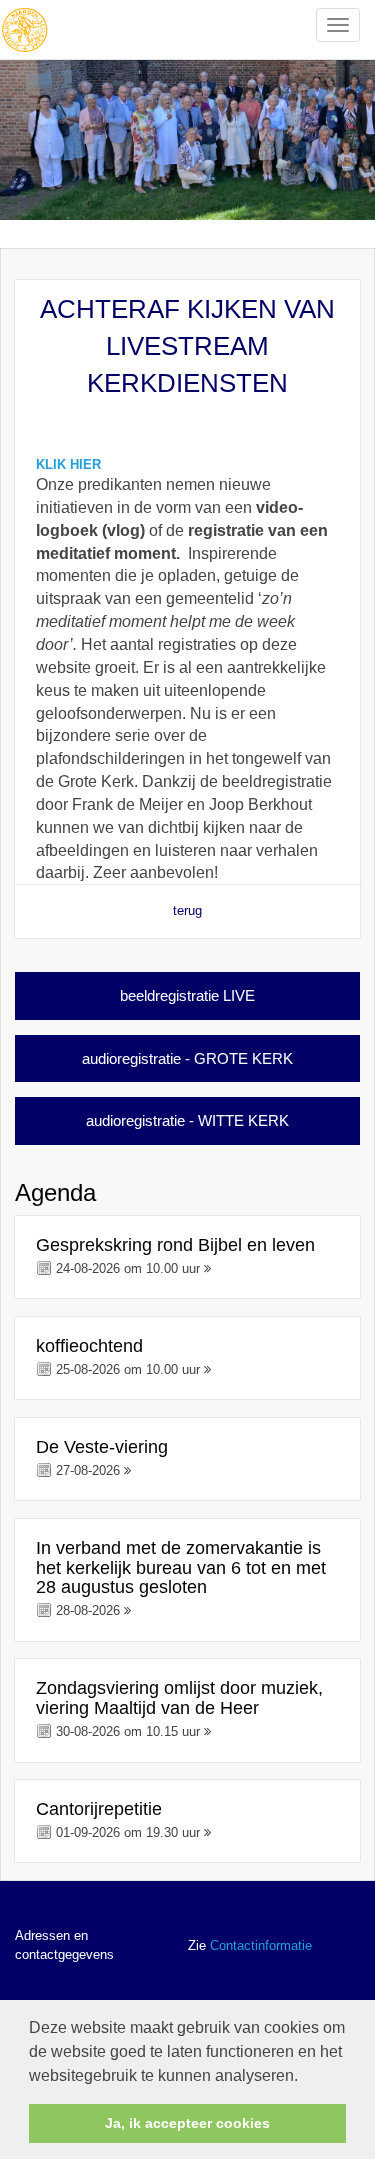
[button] (305, 2077)
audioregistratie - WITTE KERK (187, 1120)
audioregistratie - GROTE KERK (187, 1058)
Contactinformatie (261, 1945)
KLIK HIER (68, 464)
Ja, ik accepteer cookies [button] (187, 2123)
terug (187, 910)
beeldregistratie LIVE (187, 995)
